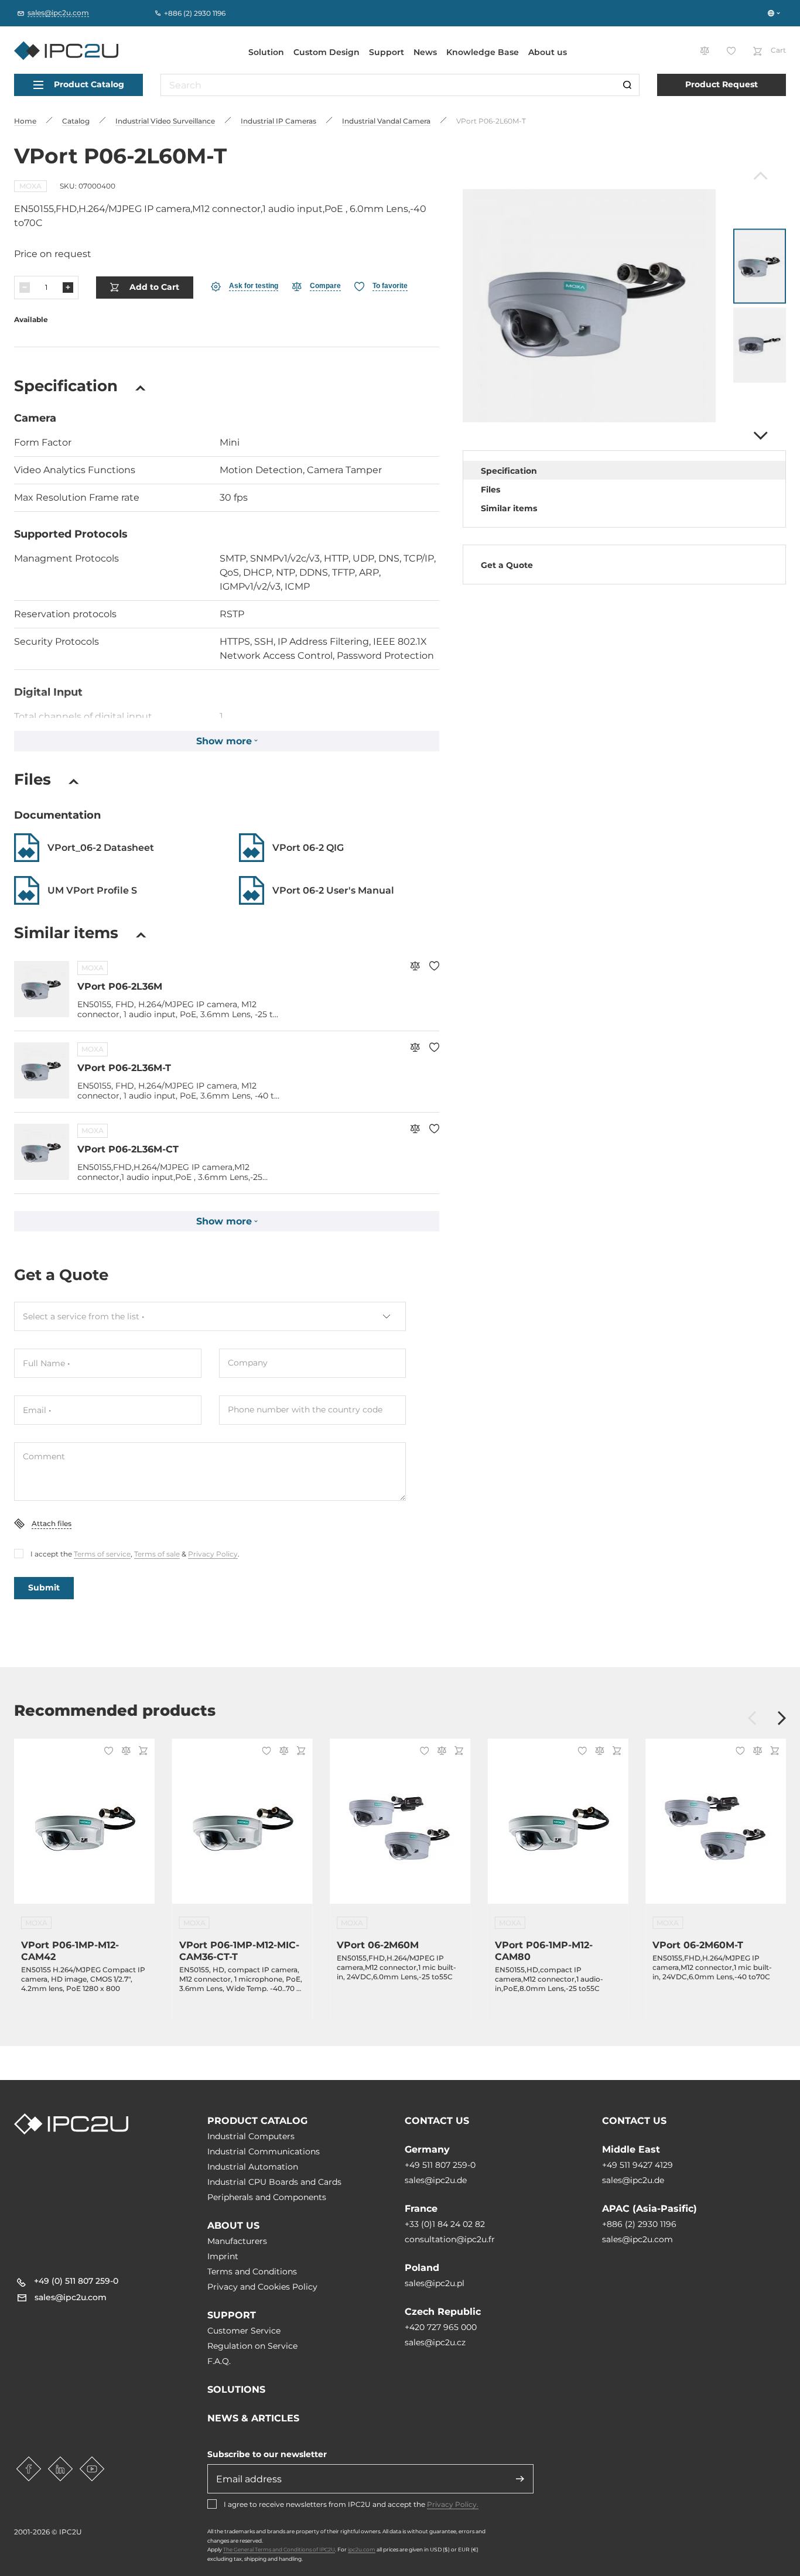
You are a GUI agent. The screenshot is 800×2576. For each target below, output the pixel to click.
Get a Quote (507, 565)
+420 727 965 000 (441, 2327)
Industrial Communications (264, 2151)
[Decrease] (25, 288)
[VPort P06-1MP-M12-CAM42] (84, 1828)
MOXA (30, 186)
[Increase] (68, 288)
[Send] (520, 2479)
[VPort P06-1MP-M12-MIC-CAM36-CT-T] (242, 1828)
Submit (44, 1588)
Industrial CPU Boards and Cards (274, 2182)
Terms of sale (157, 1554)
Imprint (223, 2256)
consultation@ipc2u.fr (450, 2239)
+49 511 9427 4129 (637, 2165)
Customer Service (244, 2331)
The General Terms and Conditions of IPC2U (279, 2549)
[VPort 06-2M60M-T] (716, 1828)
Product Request (722, 84)
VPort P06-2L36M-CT (128, 1149)
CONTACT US (437, 2121)
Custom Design (327, 52)
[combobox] (210, 1316)
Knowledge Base (483, 52)
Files (490, 490)
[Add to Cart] (141, 1752)
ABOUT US (233, 2226)
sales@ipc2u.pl (435, 2283)
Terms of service (102, 1554)
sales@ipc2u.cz (435, 2342)
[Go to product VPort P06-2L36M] (42, 989)
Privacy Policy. (453, 2504)
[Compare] (415, 967)
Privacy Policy (213, 1554)
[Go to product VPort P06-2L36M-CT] (42, 1152)
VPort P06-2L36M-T (124, 1068)
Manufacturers (237, 2241)
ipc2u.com (362, 2549)
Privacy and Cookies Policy (262, 2287)
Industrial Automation (253, 2167)
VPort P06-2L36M (120, 986)
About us (548, 52)
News (425, 52)
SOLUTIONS (236, 2389)
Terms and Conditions (252, 2271)
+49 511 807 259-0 (440, 2165)
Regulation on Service (252, 2346)
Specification (509, 471)
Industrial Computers (251, 2136)
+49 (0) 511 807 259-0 (76, 2281)
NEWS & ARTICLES (253, 2418)
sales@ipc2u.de (436, 2180)
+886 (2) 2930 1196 (639, 2224)
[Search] (627, 85)
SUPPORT (232, 2315)
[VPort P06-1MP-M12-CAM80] (558, 1828)
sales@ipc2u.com (637, 2239)
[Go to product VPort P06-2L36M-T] (42, 1070)
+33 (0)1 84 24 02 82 (445, 2224)
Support (387, 52)
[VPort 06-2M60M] (400, 1828)
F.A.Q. (219, 2361)
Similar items (509, 508)
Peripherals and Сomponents (267, 2197)
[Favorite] (434, 967)
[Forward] (759, 436)
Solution (266, 52)
